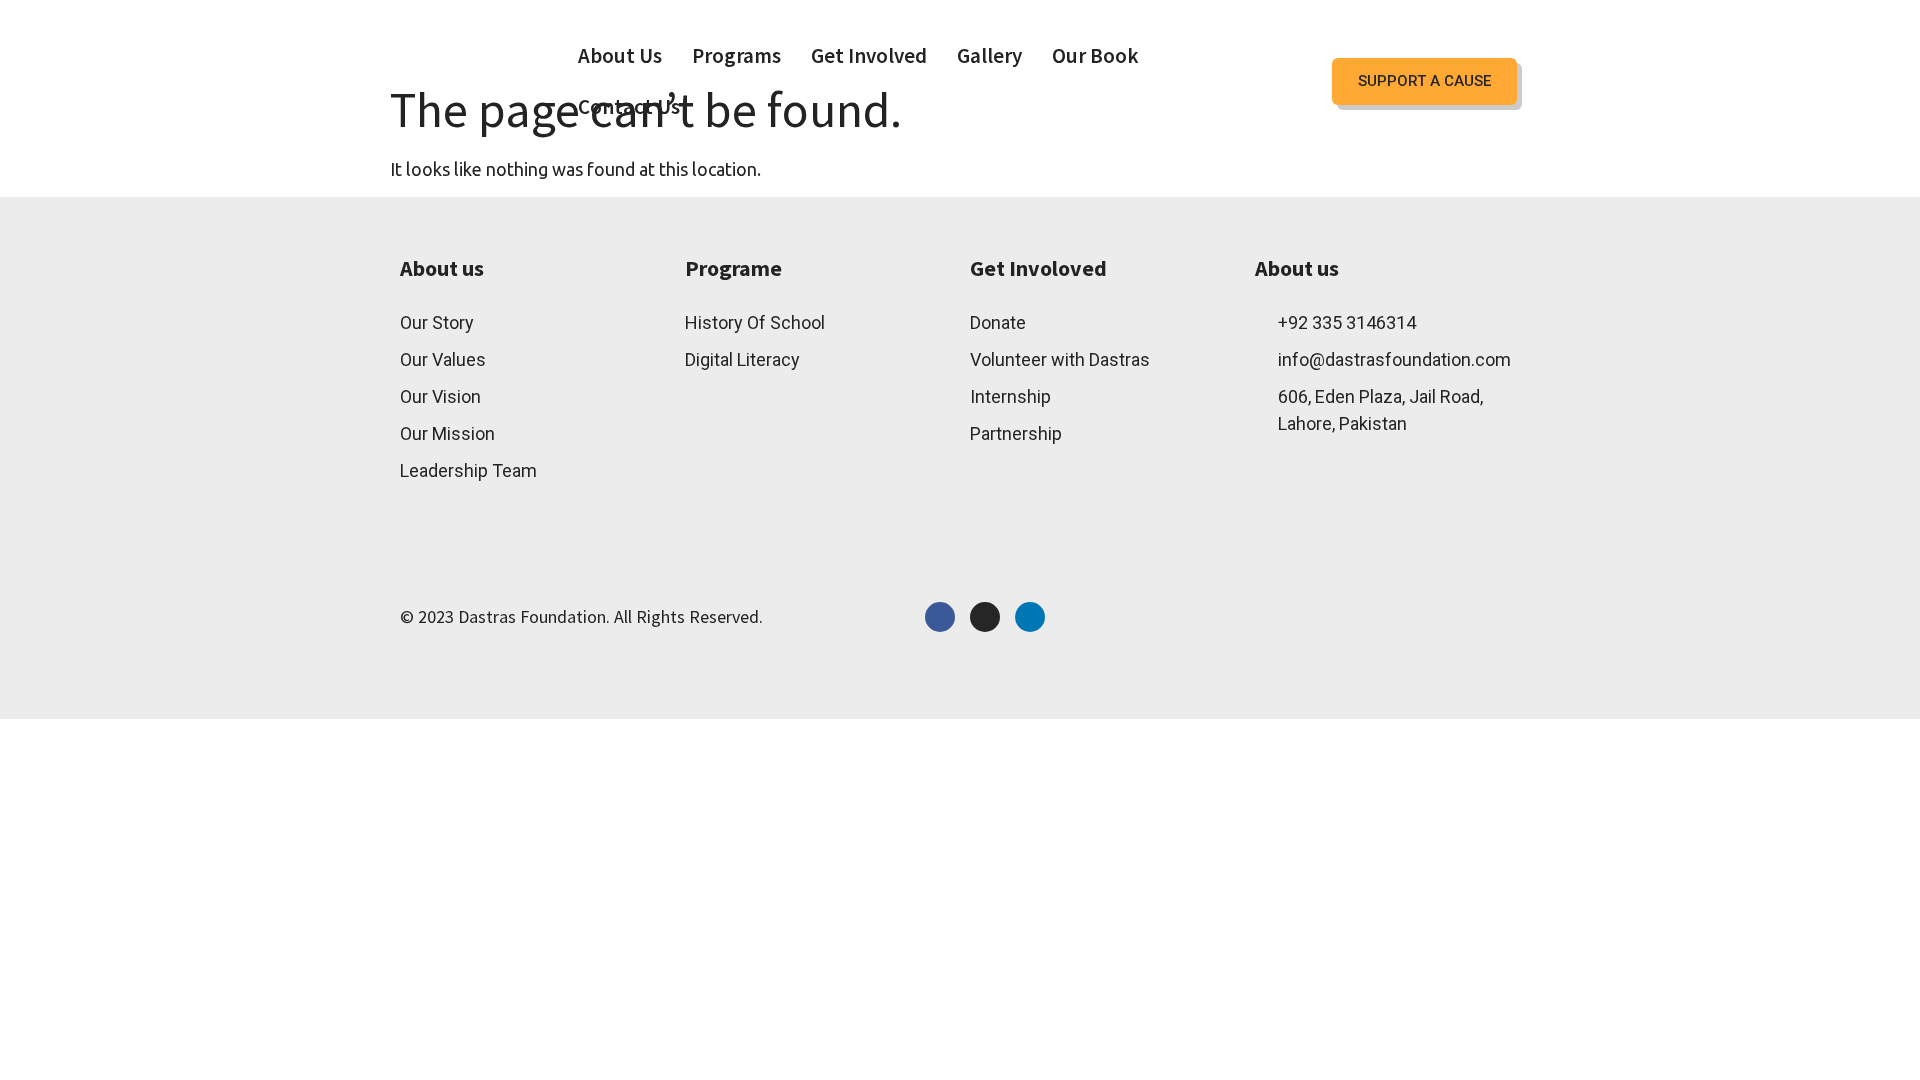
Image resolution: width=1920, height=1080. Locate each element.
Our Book (1095, 55)
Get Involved (869, 55)
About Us (620, 55)
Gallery (989, 55)
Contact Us (629, 106)
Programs (736, 55)
